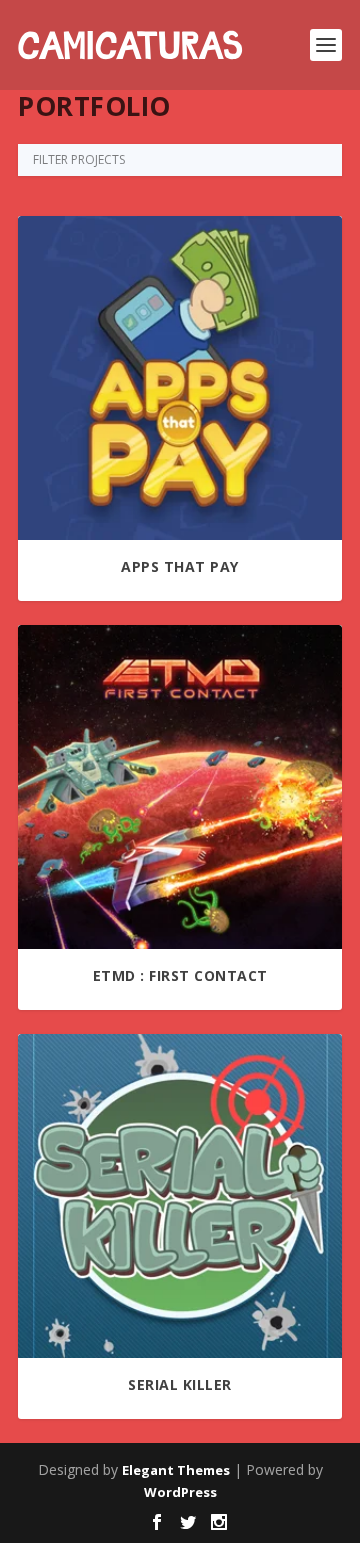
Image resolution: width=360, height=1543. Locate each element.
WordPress (180, 1492)
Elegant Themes (176, 1470)
